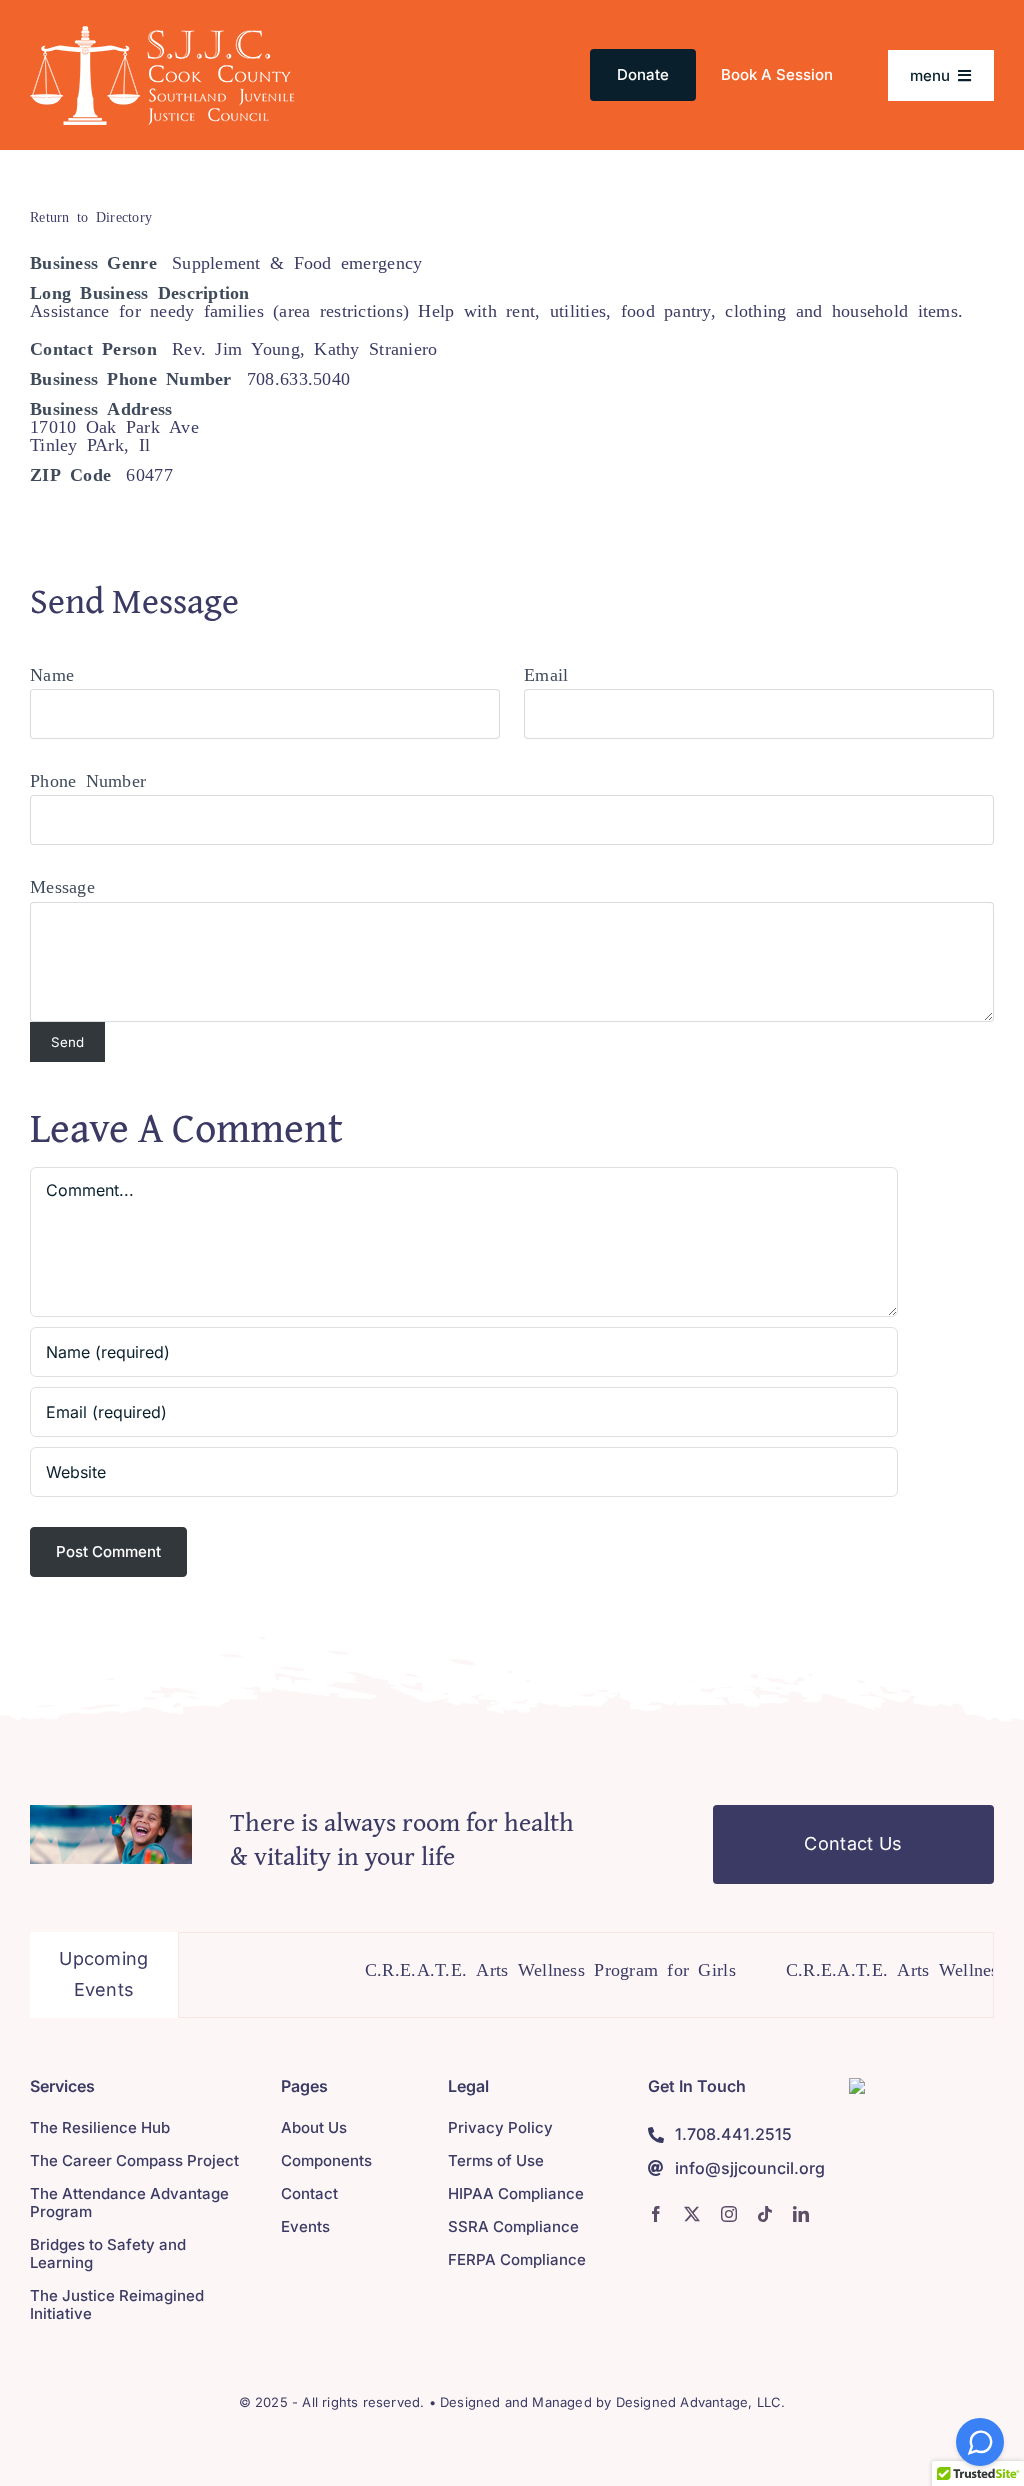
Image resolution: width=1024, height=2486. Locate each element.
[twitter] (692, 2214)
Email (546, 673)
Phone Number (88, 779)
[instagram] (729, 2214)
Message (62, 885)
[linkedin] (801, 2214)
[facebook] (656, 2214)
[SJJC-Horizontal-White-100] (162, 34)
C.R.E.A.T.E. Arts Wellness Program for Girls (512, 1968)
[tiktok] (765, 2214)
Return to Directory (91, 216)
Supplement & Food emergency (297, 261)
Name (52, 673)
